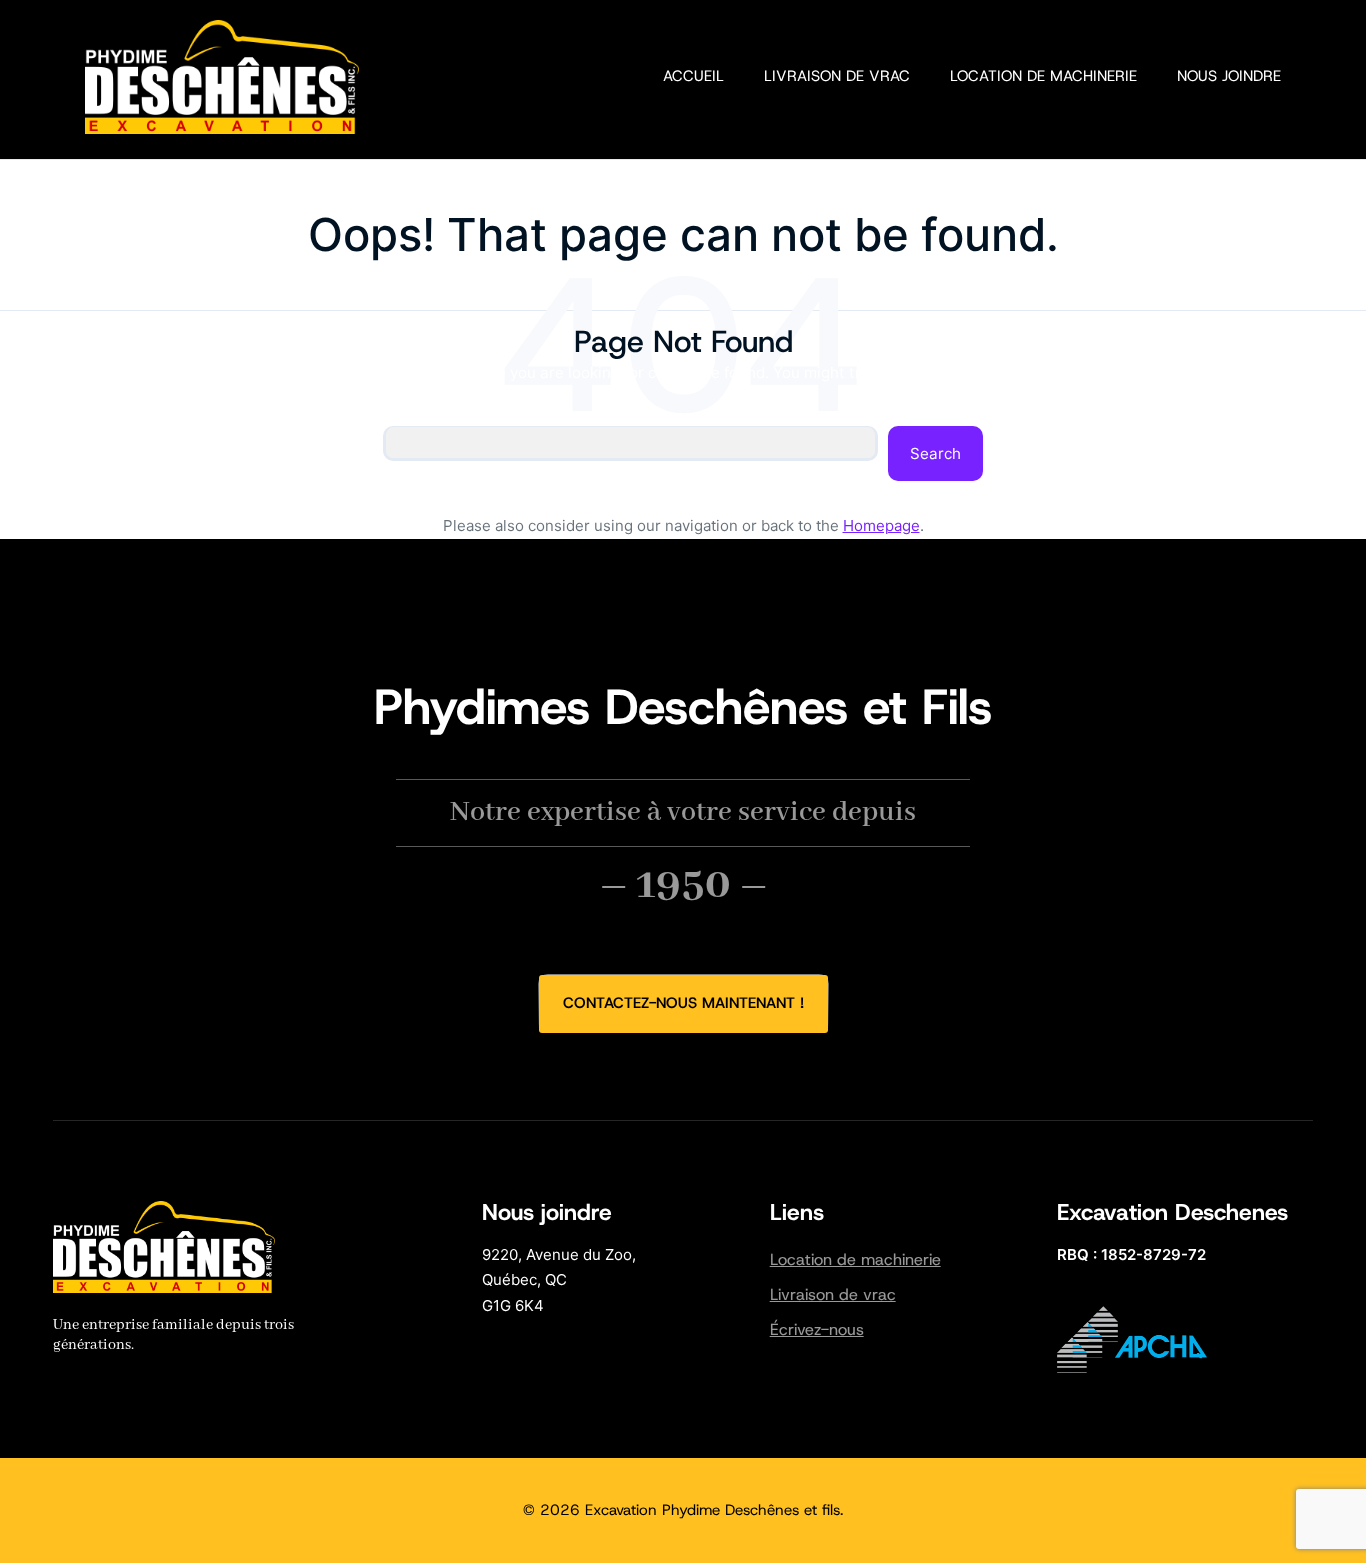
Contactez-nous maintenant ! (683, 1003)
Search (935, 453)
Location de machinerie (855, 1259)
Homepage (881, 525)
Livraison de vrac (833, 1294)
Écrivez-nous (817, 1329)
